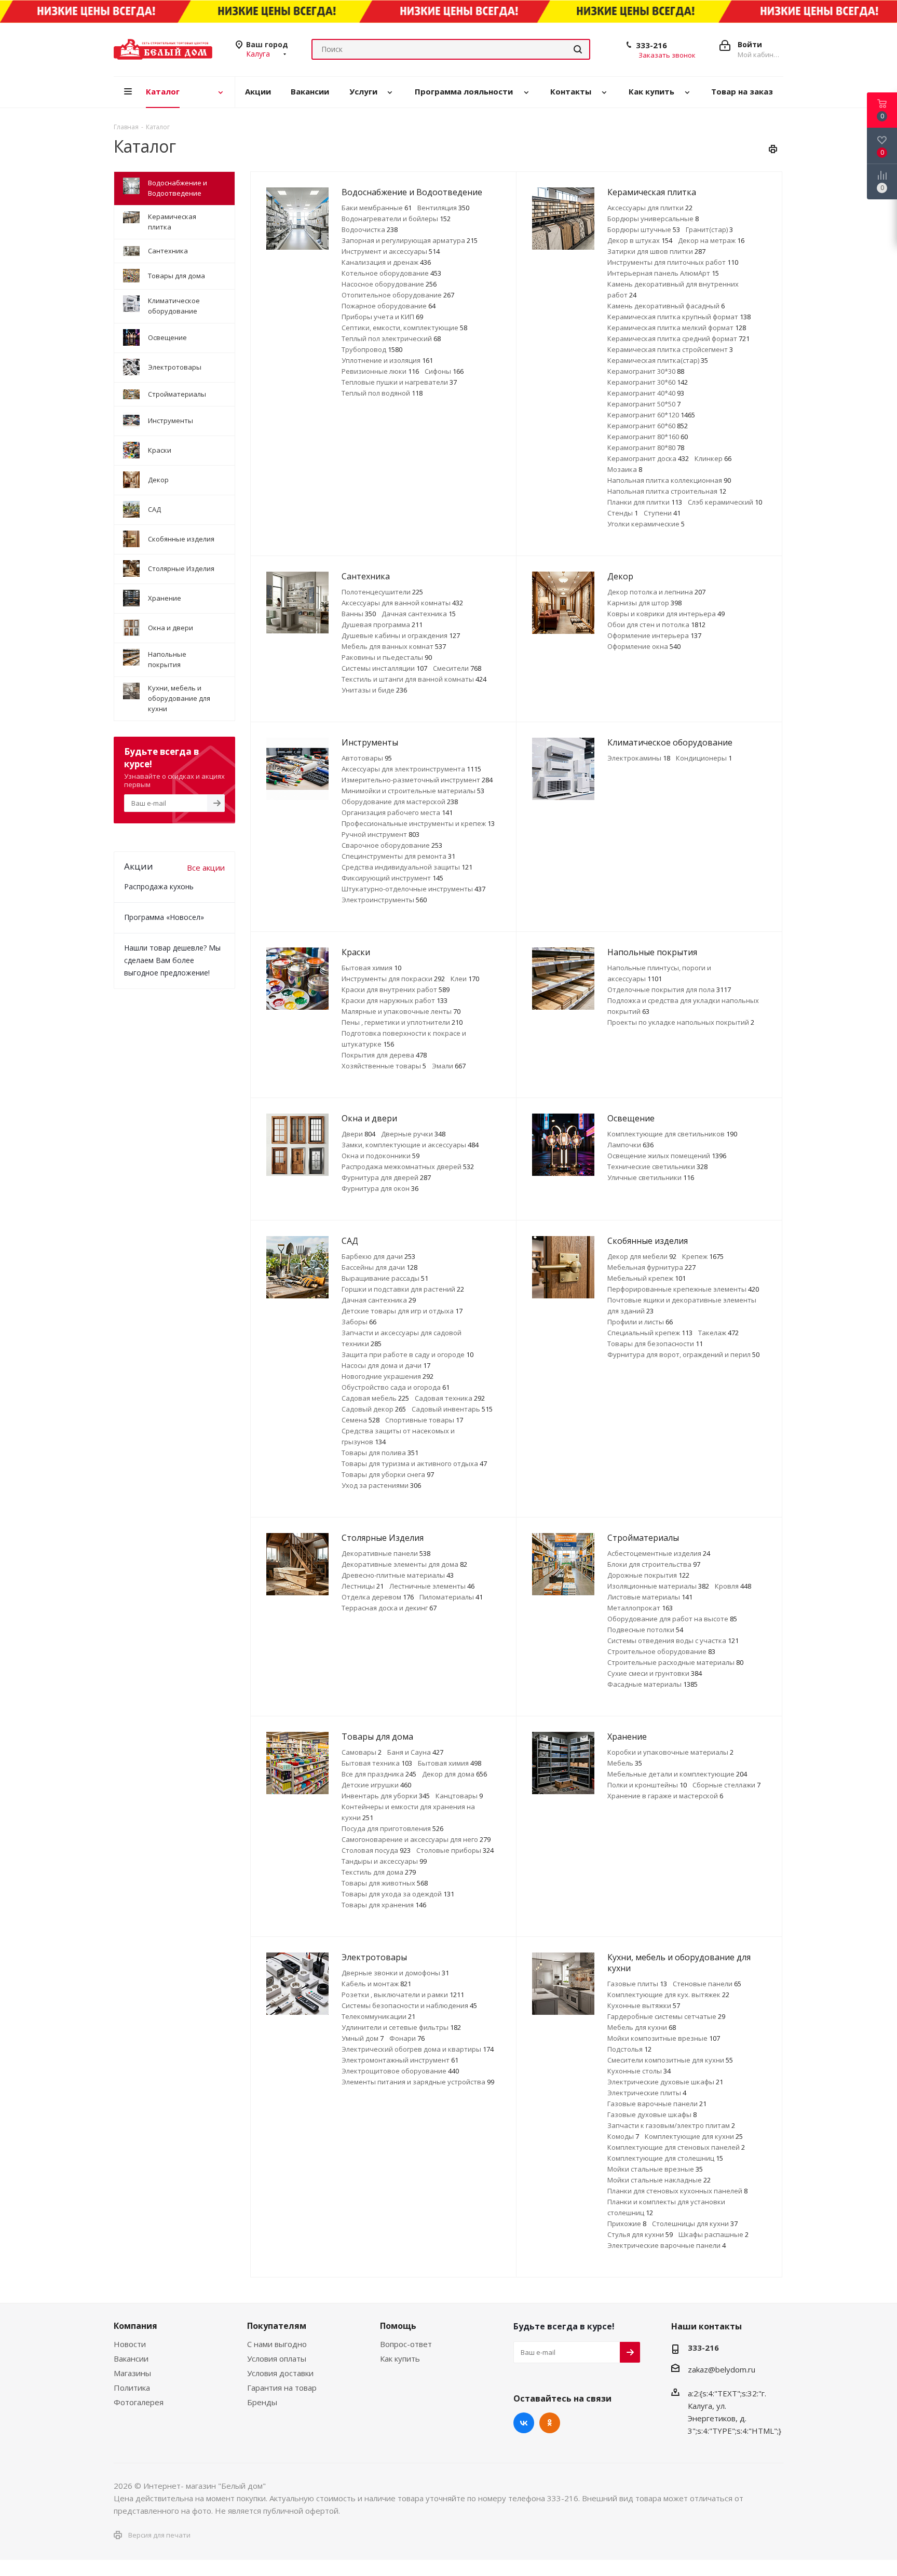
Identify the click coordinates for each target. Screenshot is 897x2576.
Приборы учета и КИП (382, 317)
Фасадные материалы (653, 1684)
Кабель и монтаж (376, 1984)
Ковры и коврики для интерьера (666, 614)
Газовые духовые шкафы (652, 2114)
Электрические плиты (647, 2093)
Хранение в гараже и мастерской (665, 1796)
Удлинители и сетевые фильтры (401, 2027)
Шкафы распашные (713, 2234)
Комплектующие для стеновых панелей (676, 2147)
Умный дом (363, 2038)
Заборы (359, 1322)
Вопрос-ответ (406, 2344)
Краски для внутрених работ (396, 989)
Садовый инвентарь (452, 1409)
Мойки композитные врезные (664, 2038)
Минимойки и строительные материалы (413, 791)
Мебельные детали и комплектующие (677, 1774)
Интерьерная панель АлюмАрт (663, 273)
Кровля (733, 1586)
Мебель (625, 1763)
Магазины (132, 2373)
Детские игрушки (376, 1785)
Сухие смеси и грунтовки (655, 1673)
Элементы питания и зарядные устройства (418, 2082)
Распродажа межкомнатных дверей (408, 1167)
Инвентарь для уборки (386, 1796)
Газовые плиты (637, 1984)
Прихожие (627, 2224)
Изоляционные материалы (658, 1586)
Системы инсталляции (384, 668)
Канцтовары (459, 1796)
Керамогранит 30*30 (646, 371)
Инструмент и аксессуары (391, 251)
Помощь (398, 2326)
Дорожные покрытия (648, 1575)
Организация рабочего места (397, 812)
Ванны (359, 614)
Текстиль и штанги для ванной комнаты (414, 679)
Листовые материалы (650, 1597)
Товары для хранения (384, 1905)
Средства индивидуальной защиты (407, 867)
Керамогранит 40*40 (646, 393)
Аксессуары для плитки (650, 208)
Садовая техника (450, 1398)
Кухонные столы (639, 2071)
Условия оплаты (277, 2358)
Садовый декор (374, 1409)
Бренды (262, 2402)
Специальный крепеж (650, 1333)
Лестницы (363, 1586)
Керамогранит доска (648, 458)
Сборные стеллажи (726, 1785)
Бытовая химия (371, 968)
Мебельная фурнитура (651, 1267)
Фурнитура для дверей (386, 1177)
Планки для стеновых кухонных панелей (677, 2191)
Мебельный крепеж (647, 1278)
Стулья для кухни (640, 2234)
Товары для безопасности (655, 1344)
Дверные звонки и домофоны (395, 1973)
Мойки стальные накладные (659, 2180)
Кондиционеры (704, 758)
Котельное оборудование (391, 273)
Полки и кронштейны (647, 1785)
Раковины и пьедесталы (387, 657)
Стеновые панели (707, 1984)
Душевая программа (382, 625)
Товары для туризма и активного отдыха (414, 1463)
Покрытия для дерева (384, 1055)
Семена (361, 1420)
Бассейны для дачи (379, 1267)
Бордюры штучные (644, 229)
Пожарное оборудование (389, 306)
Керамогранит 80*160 (648, 437)
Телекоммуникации (378, 2016)
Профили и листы (640, 1322)
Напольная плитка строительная (667, 491)
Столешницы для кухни (695, 2224)
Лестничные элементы (432, 1586)
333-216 (651, 45)
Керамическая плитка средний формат (678, 338)
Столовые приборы (455, 1850)
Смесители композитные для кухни (670, 2060)
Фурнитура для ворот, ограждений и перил (683, 1354)
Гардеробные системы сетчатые (666, 2016)
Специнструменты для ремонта (398, 856)
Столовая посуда (376, 1850)
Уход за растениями (381, 1485)
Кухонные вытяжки (644, 2005)
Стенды (623, 513)
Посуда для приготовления (392, 1828)
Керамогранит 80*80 (646, 448)
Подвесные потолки (645, 1630)
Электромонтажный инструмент (400, 2060)
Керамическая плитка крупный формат (679, 317)
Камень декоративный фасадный (666, 306)
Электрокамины (639, 758)
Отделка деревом (378, 1597)
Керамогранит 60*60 (648, 426)
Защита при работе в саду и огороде (407, 1354)
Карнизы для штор (644, 603)
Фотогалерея (139, 2402)
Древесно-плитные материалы (398, 1575)
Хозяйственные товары (384, 1066)
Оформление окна (644, 646)
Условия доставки (280, 2373)
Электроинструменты (384, 900)
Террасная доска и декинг (389, 1608)
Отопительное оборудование (398, 295)
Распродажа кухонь (159, 886)
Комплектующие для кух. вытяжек (668, 1995)
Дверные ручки (413, 1134)
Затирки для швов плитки (656, 251)
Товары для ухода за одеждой (398, 1894)
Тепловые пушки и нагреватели (399, 382)
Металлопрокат (640, 1608)
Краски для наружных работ (395, 1000)
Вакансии (131, 2358)
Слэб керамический (725, 502)
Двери (358, 1134)
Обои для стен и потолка (656, 625)
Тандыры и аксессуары (384, 1861)
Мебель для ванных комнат (394, 646)
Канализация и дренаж (386, 262)
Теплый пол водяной (382, 393)
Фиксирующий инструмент (392, 878)
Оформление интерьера (654, 635)
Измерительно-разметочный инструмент (417, 780)
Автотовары (367, 758)
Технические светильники (657, 1167)
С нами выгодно (277, 2344)
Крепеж (703, 1256)
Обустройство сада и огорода (396, 1387)
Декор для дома (454, 1774)
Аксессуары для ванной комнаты (402, 603)
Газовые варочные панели (657, 2104)
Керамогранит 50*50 (644, 404)
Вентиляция (443, 208)
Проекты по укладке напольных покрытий (681, 1022)
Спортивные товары (424, 1420)
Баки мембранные (377, 208)
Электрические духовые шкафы (665, 2082)
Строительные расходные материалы (675, 1662)
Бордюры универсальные (653, 219)
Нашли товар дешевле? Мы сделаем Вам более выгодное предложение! (172, 960)
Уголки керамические (646, 524)
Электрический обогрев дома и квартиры (418, 2049)
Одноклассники (550, 2423)
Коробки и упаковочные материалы (670, 1752)
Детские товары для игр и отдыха (402, 1311)
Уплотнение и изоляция (387, 360)
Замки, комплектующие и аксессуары (410, 1145)
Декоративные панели (386, 1553)
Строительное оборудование (661, 1651)
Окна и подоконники (380, 1156)
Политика (132, 2388)
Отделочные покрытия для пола (669, 989)
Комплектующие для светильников (672, 1134)
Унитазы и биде (374, 690)
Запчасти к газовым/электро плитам (671, 2125)
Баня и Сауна (415, 1752)
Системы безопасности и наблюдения (409, 2005)
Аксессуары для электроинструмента (411, 769)
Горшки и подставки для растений (403, 1289)
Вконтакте (524, 2423)
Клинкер (713, 458)
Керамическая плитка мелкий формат (677, 328)
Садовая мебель (375, 1398)
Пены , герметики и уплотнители (402, 1022)
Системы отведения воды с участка (673, 1640)
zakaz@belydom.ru (722, 2369)
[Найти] (578, 49)
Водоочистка (370, 229)
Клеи (465, 979)
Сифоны (444, 371)
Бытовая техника (377, 1763)
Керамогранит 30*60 (648, 382)
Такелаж (718, 1333)
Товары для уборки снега (388, 1474)
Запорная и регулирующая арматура (410, 240)
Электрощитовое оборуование (400, 2071)
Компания (135, 2326)
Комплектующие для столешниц (665, 2158)
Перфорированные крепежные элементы (683, 1289)
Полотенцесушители (382, 592)
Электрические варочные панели (667, 2245)
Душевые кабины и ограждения (401, 635)
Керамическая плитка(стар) (658, 360)
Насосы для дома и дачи (386, 1365)
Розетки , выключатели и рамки (403, 1995)
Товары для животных (385, 1883)
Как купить (400, 2358)
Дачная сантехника (419, 614)
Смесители (457, 668)
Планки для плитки (645, 502)
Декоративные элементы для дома (404, 1564)
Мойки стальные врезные (655, 2169)
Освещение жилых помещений (667, 1156)
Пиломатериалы (451, 1597)
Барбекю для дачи (378, 1256)
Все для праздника (379, 1774)
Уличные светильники (651, 1177)
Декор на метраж (711, 240)
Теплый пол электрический (391, 338)
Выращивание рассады (385, 1278)
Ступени (662, 513)
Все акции (206, 867)
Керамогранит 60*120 (651, 415)
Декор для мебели (642, 1256)
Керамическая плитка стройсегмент (670, 349)
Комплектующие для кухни (694, 2136)
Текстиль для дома (379, 1872)
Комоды (623, 2136)
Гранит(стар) (709, 229)
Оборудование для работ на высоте (672, 1619)
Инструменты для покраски (393, 979)
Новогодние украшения (388, 1376)
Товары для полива (380, 1453)
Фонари (407, 2038)
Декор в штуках (640, 240)
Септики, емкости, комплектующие (404, 328)
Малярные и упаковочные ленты (401, 1011)
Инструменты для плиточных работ (673, 262)
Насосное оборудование (389, 284)
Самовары (362, 1752)
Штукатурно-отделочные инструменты (413, 889)
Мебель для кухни (642, 2027)
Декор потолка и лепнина (656, 592)
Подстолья (629, 2049)
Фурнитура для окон (380, 1188)
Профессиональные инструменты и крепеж (418, 823)
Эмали (449, 1066)
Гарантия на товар (282, 2388)
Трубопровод (372, 349)
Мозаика (625, 469)
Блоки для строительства (654, 1564)
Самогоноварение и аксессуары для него (416, 1839)
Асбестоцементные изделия (659, 1553)
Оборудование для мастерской (400, 802)
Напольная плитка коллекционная (669, 480)
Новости (130, 2344)
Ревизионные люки (380, 371)
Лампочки (630, 1145)
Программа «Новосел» (164, 917)
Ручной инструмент (380, 834)
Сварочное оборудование (392, 845)
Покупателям (277, 2326)
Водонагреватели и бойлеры (396, 219)
